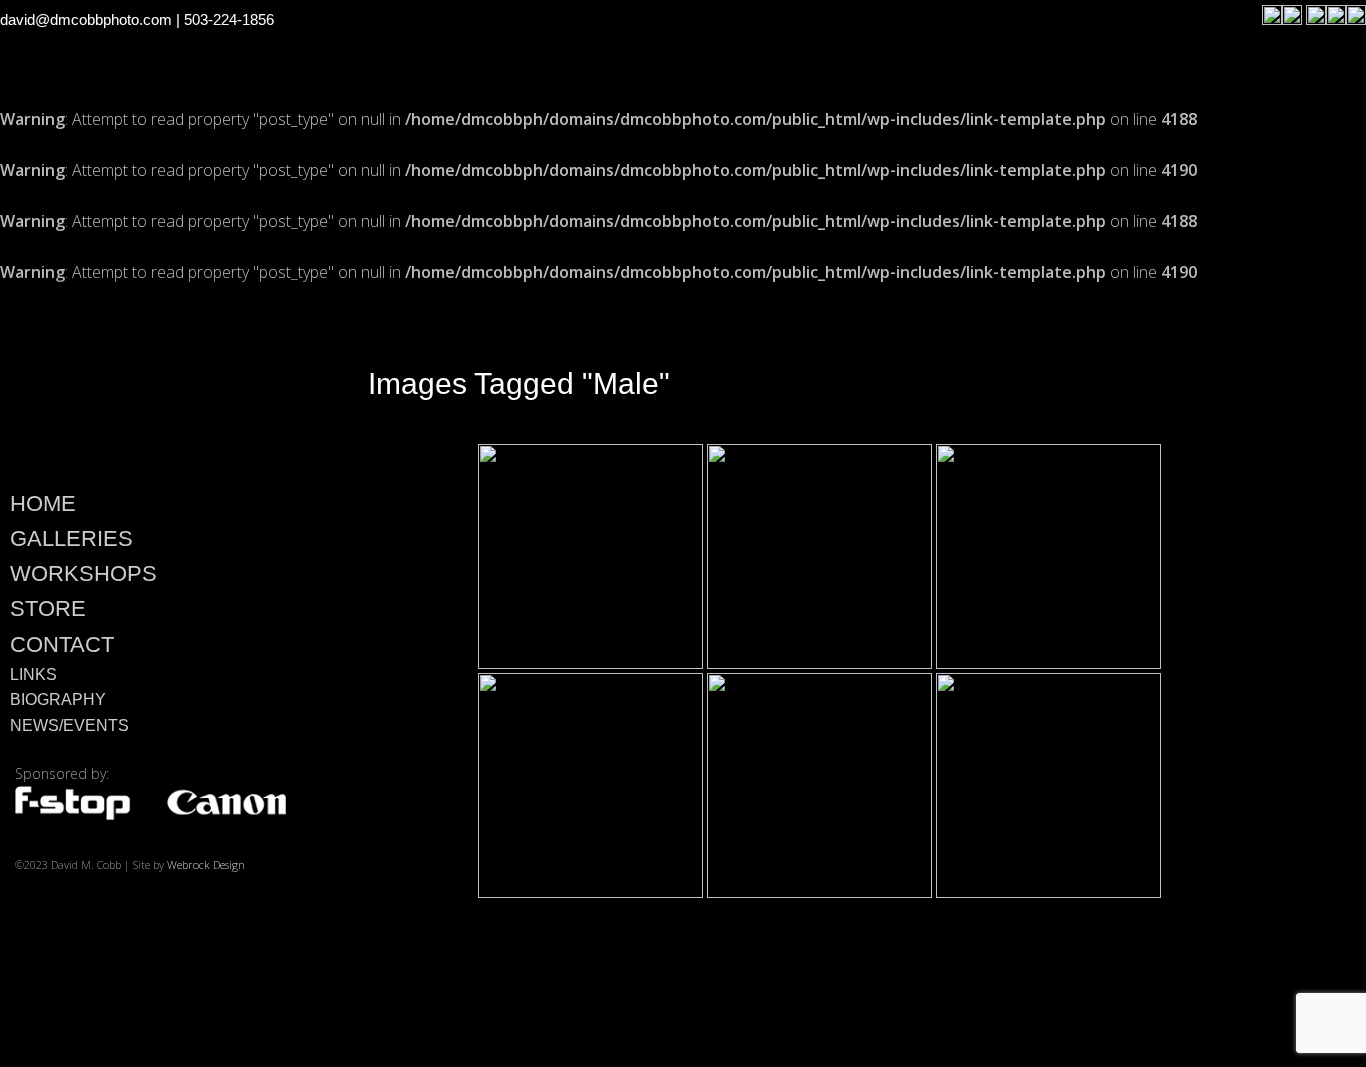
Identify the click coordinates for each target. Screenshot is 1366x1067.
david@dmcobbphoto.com (86, 19)
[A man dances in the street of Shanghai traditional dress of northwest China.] (819, 556)
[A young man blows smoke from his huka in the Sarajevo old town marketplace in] (590, 556)
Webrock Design (206, 864)
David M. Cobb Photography (150, 381)
